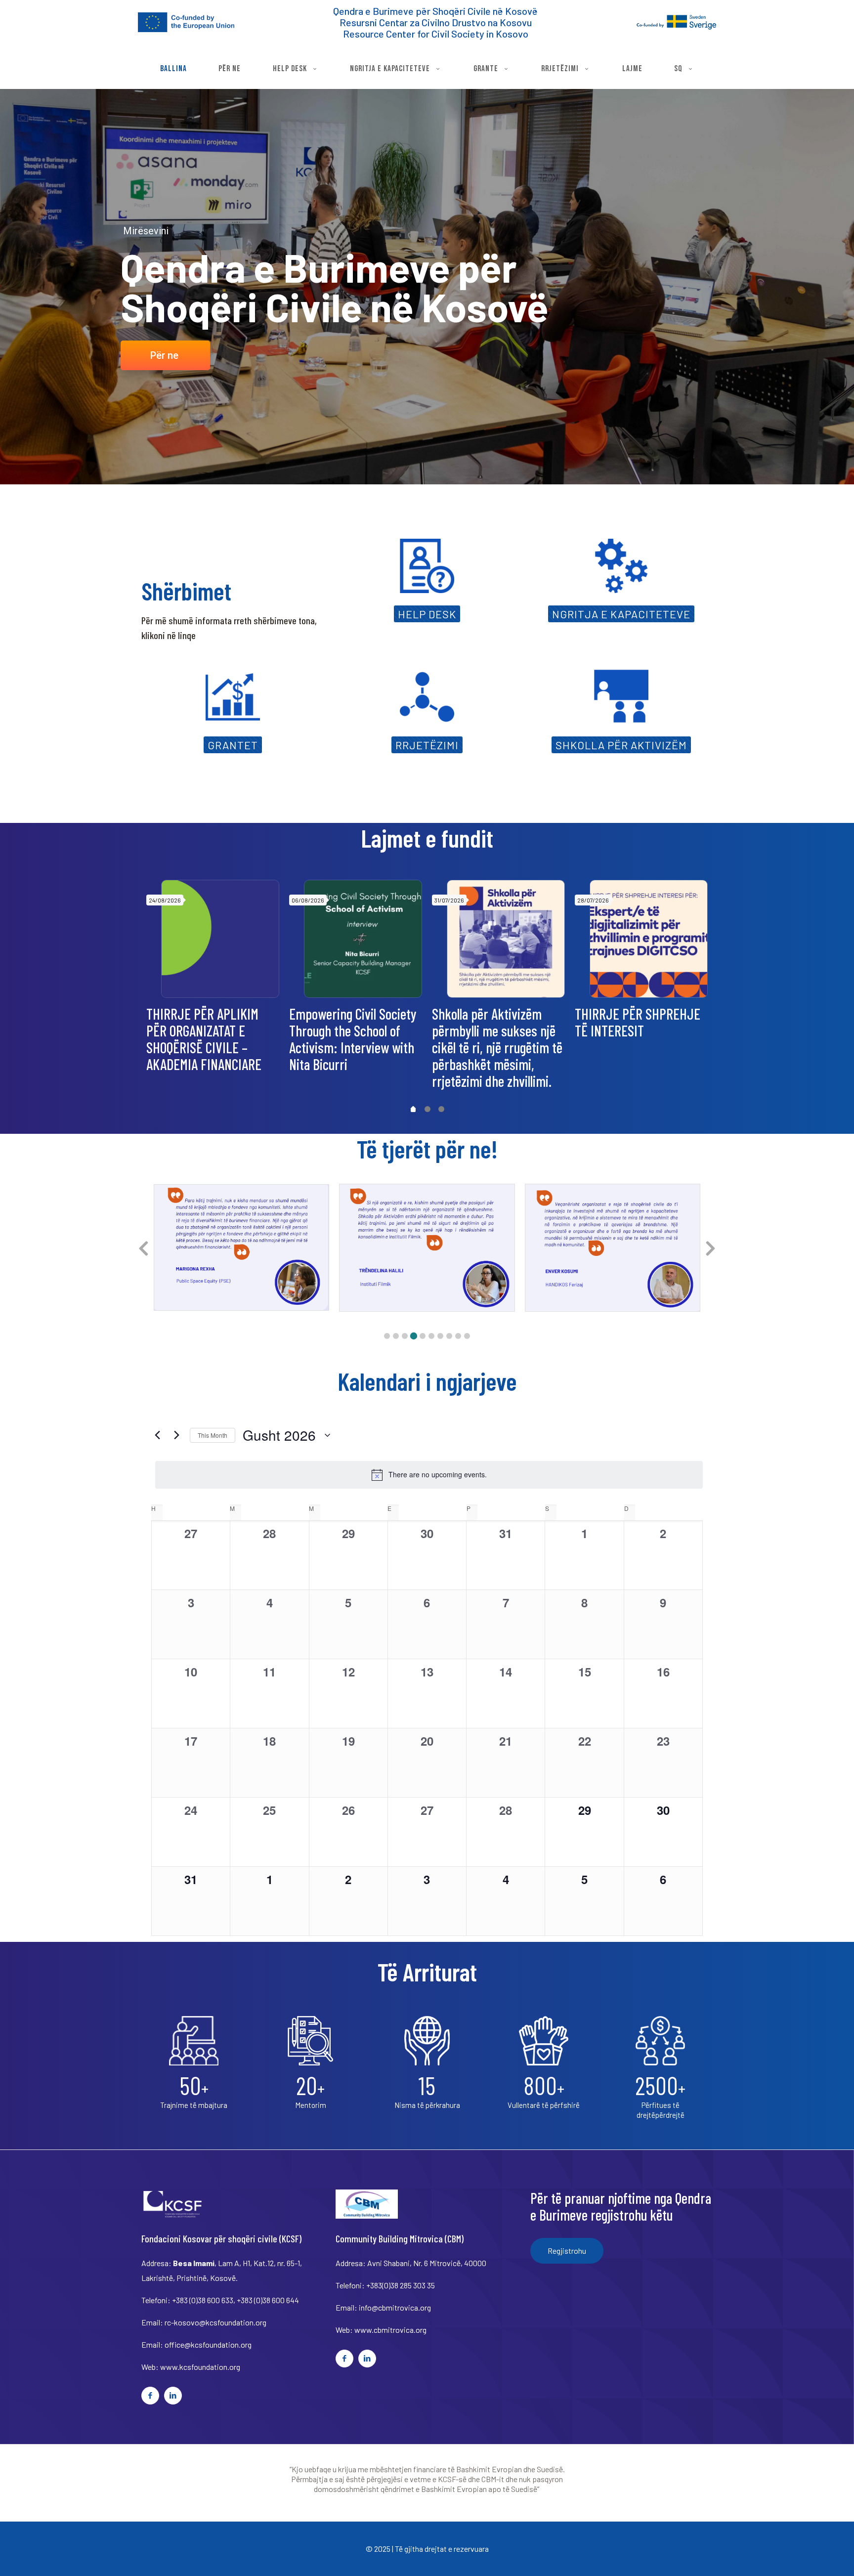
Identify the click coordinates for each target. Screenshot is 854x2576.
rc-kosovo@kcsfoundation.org (215, 2322)
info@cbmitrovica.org (395, 2307)
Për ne (164, 355)
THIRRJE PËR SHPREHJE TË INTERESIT (638, 1022)
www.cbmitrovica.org (390, 2330)
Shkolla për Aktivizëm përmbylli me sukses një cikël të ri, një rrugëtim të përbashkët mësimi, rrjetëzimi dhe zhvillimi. (497, 1047)
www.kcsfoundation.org (200, 2367)
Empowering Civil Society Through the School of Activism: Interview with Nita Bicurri (353, 1039)
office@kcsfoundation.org (208, 2344)
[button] (387, 1336)
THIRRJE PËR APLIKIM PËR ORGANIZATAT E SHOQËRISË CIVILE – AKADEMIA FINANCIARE (204, 1039)
